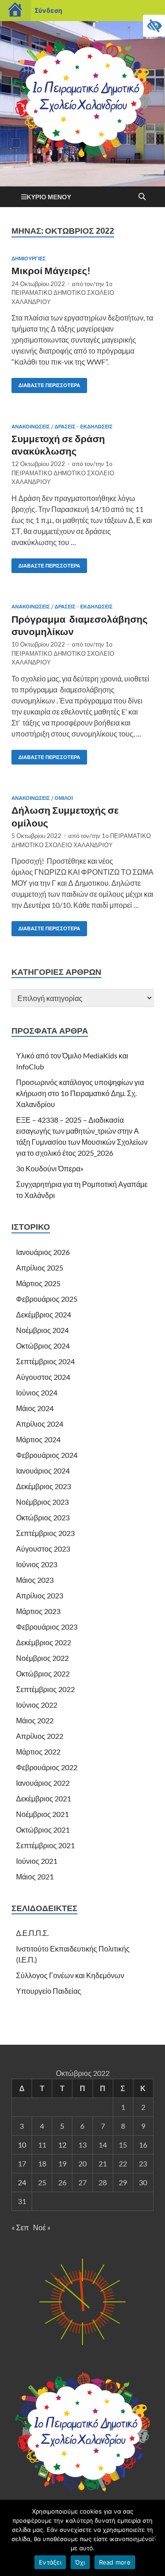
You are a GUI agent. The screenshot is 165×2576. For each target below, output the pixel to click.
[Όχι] (154, 2538)
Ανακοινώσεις (31, 427)
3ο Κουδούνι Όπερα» (50, 1168)
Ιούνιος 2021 (37, 1861)
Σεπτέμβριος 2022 (45, 1689)
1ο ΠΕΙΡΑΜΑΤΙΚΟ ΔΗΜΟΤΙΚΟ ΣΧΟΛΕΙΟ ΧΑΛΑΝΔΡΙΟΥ (63, 293)
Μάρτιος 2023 (38, 1611)
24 (22, 2182)
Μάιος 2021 (35, 1876)
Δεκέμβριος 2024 (44, 1314)
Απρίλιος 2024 (40, 1424)
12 (62, 2145)
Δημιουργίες (29, 259)
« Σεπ (20, 2227)
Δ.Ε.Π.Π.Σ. (32, 1933)
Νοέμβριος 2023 (42, 1502)
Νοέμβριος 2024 (42, 1330)
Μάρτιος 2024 (38, 1439)
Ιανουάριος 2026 (43, 1252)
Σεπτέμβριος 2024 (45, 1361)
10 (22, 2145)
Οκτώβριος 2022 (43, 1673)
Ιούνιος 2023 (37, 1564)
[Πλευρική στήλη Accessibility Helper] (154, 26)
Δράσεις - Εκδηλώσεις (84, 427)
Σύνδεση (48, 10)
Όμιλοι (64, 798)
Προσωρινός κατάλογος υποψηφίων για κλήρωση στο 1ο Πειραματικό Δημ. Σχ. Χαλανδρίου (80, 1093)
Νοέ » (42, 2227)
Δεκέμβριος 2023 (44, 1486)
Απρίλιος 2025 (40, 1268)
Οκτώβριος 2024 (43, 1346)
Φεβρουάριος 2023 (47, 1627)
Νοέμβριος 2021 (42, 1814)
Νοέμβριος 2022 (42, 1658)
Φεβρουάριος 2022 (47, 1767)
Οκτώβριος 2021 (43, 1830)
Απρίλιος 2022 (40, 1736)
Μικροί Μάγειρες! (51, 270)
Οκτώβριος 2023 (43, 1517)
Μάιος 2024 (35, 1408)
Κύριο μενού (49, 197)
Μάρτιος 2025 (38, 1283)
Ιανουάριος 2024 (43, 1471)
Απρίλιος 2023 (40, 1595)
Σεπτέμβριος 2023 (45, 1533)
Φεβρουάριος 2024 (47, 1455)
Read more (115, 2562)
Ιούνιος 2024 (37, 1392)
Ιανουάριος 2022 (43, 1783)
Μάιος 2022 (35, 1720)
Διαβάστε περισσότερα (46, 383)
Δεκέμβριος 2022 (44, 1642)
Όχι (80, 2562)
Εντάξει (50, 2562)
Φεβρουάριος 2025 (47, 1299)
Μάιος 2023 (35, 1580)
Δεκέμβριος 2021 (44, 1798)
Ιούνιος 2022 (37, 1705)
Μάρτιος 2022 (38, 1752)
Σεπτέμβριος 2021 (45, 1845)
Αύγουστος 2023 (43, 1549)
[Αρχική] (15, 11)
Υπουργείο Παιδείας (49, 1991)
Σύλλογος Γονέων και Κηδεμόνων (70, 1975)
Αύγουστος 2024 (43, 1377)
